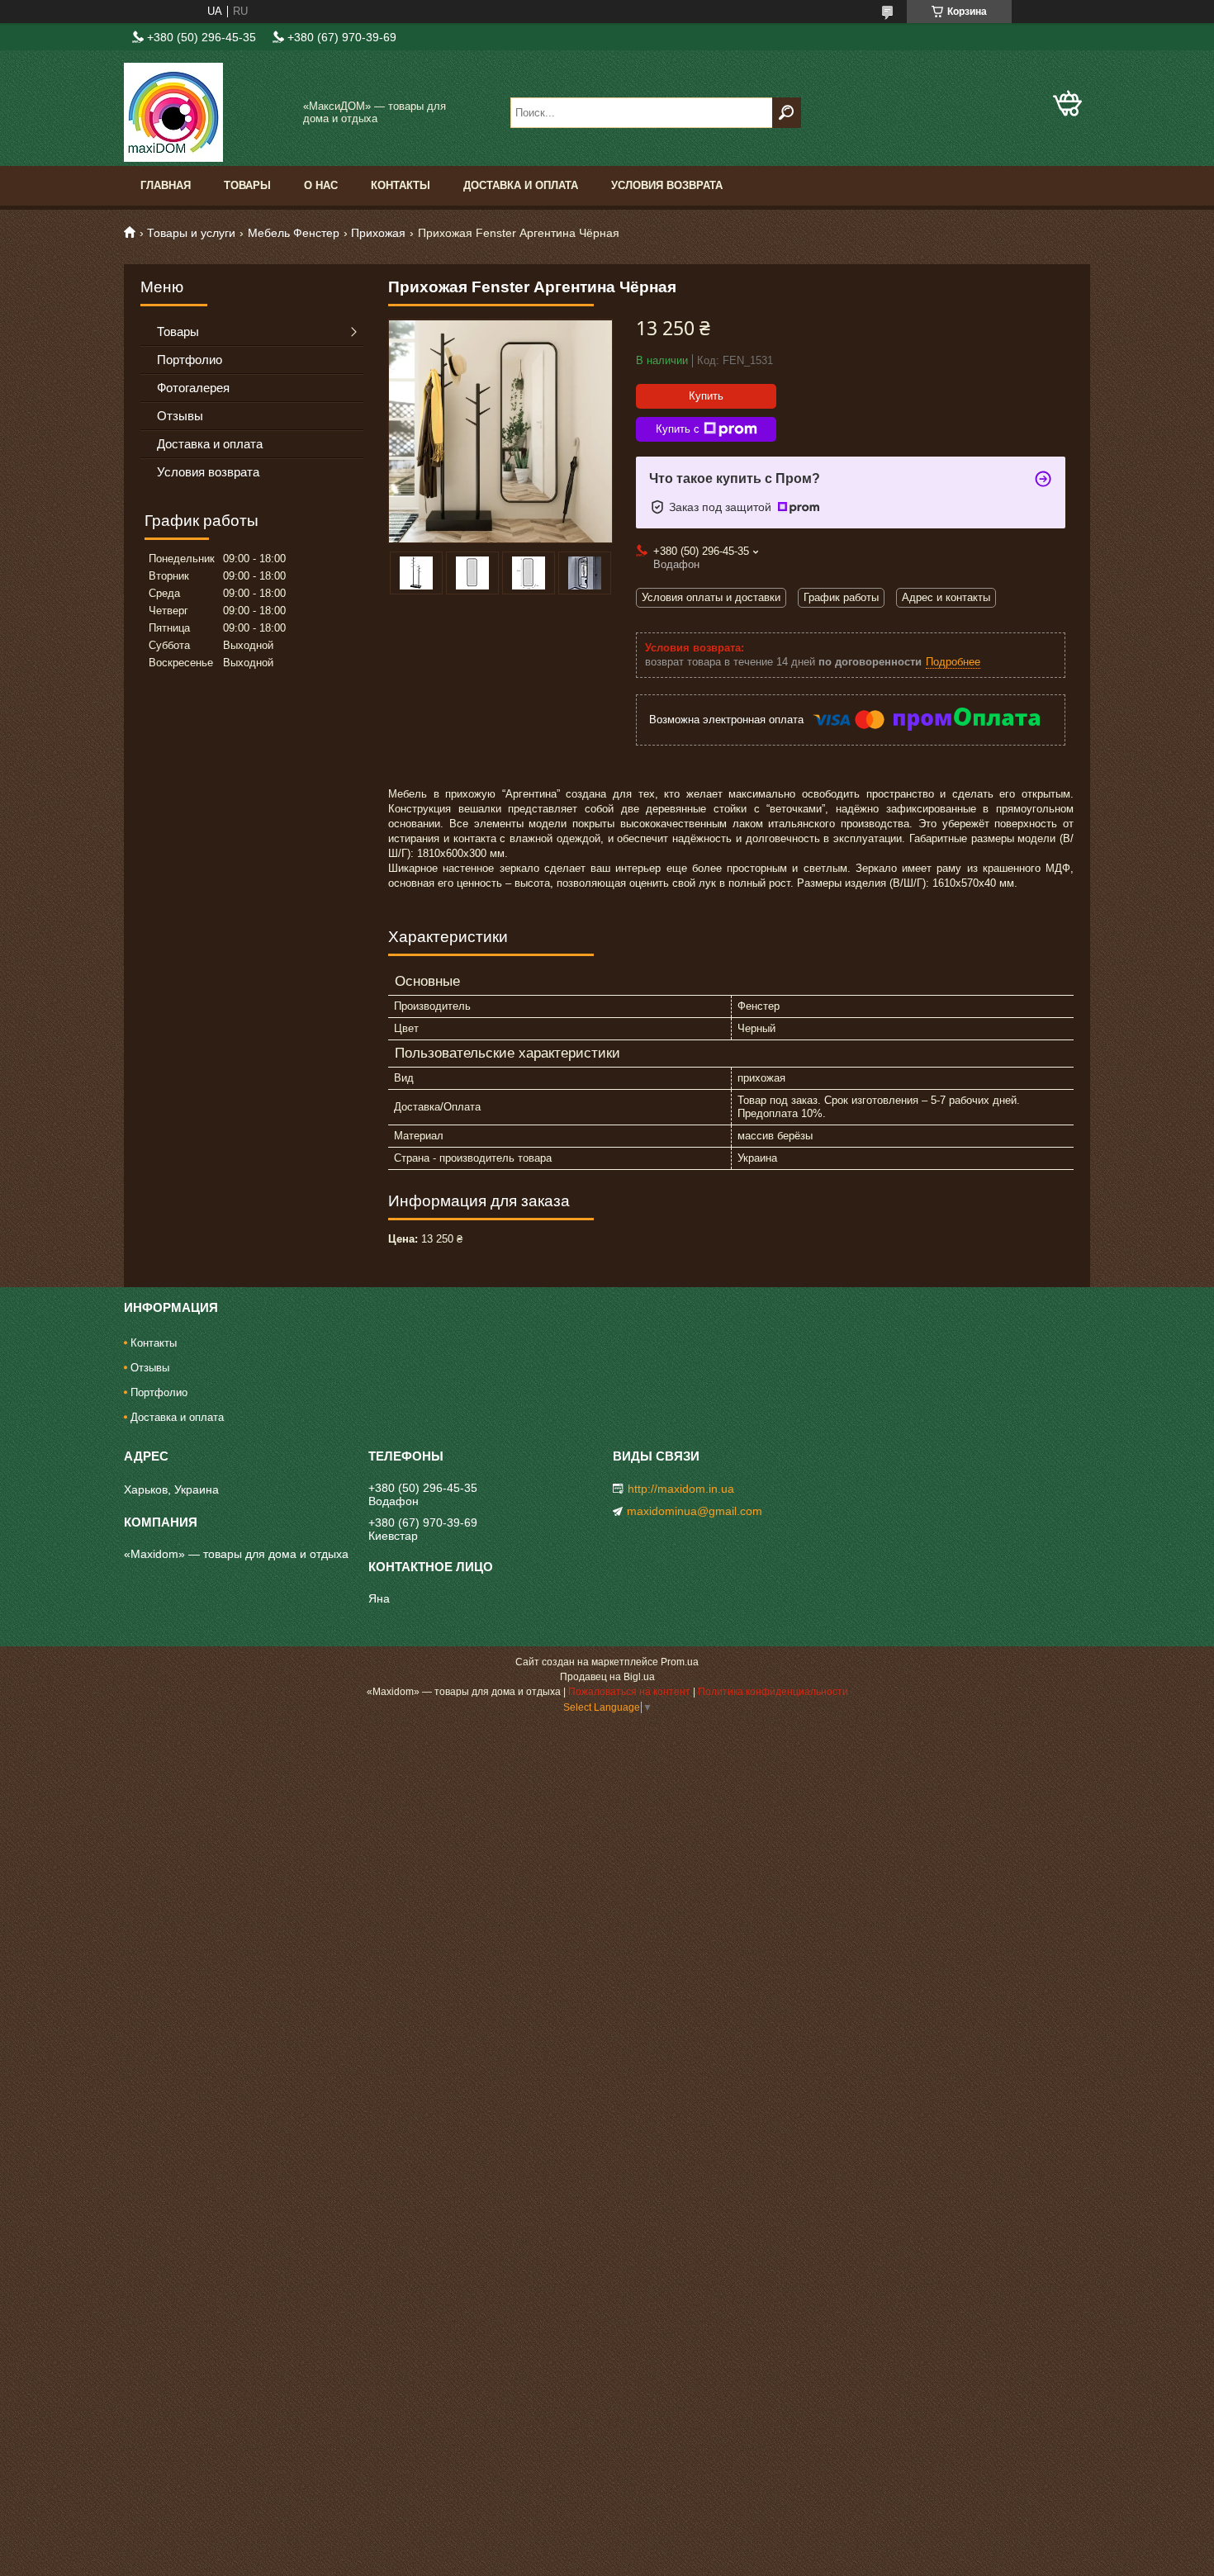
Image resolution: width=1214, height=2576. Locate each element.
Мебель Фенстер (294, 233)
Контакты (401, 185)
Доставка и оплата (521, 185)
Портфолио (190, 360)
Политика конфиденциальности (773, 1692)
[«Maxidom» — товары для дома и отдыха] (206, 112)
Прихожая (378, 233)
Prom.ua (680, 1662)
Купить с (678, 429)
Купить (706, 396)
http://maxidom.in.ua (681, 1489)
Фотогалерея (193, 388)
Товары (247, 185)
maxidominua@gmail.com (695, 1511)
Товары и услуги (191, 233)
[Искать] (787, 113)
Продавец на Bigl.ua (607, 1677)
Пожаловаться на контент (629, 1692)
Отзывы (180, 416)
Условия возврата (667, 185)
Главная (166, 185)
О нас (321, 185)
